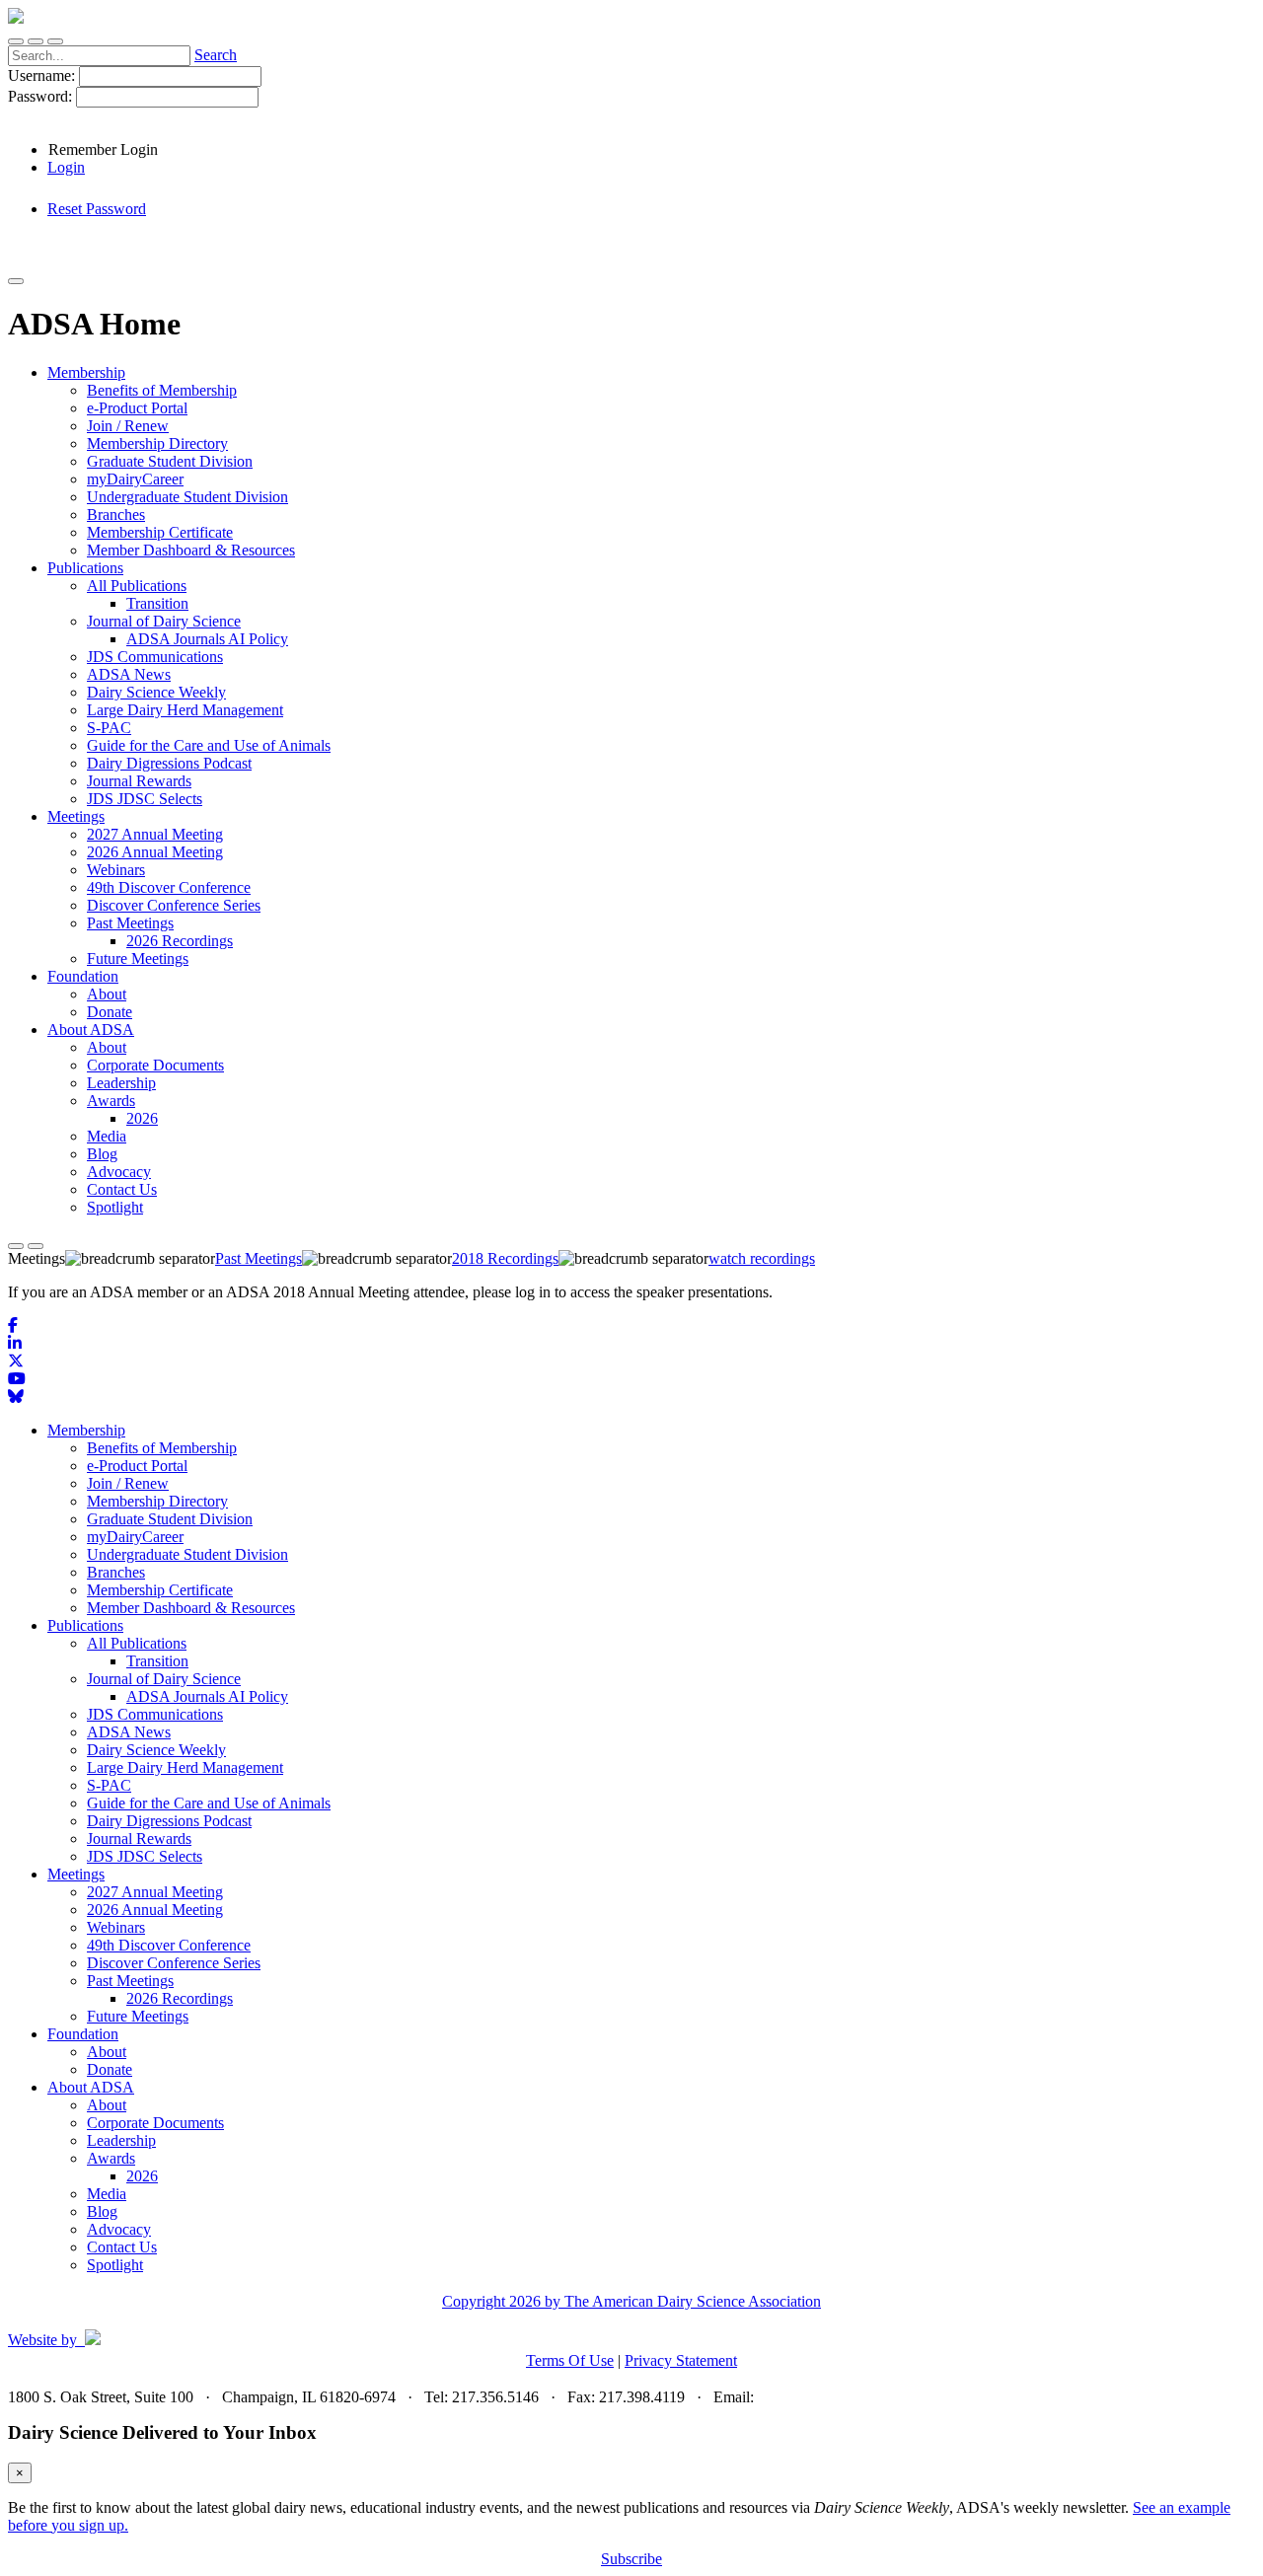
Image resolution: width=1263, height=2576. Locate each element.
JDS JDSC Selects (145, 1856)
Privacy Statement (681, 2360)
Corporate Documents (155, 2123)
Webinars (116, 1927)
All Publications (137, 1643)
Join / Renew (128, 1483)
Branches (116, 1572)
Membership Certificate (160, 1590)
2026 (142, 2176)
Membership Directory (157, 1501)
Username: (43, 75)
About (107, 2052)
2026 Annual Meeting (155, 1910)
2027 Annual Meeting (155, 1892)
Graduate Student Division (170, 1519)
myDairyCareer (135, 1537)
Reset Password (97, 209)
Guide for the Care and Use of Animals (209, 1803)
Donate (110, 2069)
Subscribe (631, 2559)
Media (107, 2194)
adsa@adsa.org (805, 2397)
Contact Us (122, 2247)
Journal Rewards (139, 1839)
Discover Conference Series (174, 1963)
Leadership (121, 2140)
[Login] (36, 41)
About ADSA (91, 2087)
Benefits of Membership (162, 1448)
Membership (86, 1430)
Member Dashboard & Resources (191, 1608)
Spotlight (115, 2265)
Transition (157, 1661)
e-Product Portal (137, 1466)
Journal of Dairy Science (164, 1679)
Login (66, 167)
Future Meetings (138, 2016)
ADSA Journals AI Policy (207, 1696)
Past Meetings (130, 1981)
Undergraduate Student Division (187, 1554)
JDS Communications (155, 1714)
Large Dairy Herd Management (185, 1767)
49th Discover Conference (169, 1945)
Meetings (76, 1874)
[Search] (16, 41)
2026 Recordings (180, 1998)
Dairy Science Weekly (156, 1750)
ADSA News (129, 1732)
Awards (111, 2158)
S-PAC (109, 1785)
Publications (85, 1625)
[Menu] (55, 41)
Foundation (83, 2034)
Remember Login (103, 149)
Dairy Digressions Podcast (169, 1821)
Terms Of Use (570, 2360)
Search (216, 55)
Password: (42, 96)
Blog (102, 2211)
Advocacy (119, 2229)
